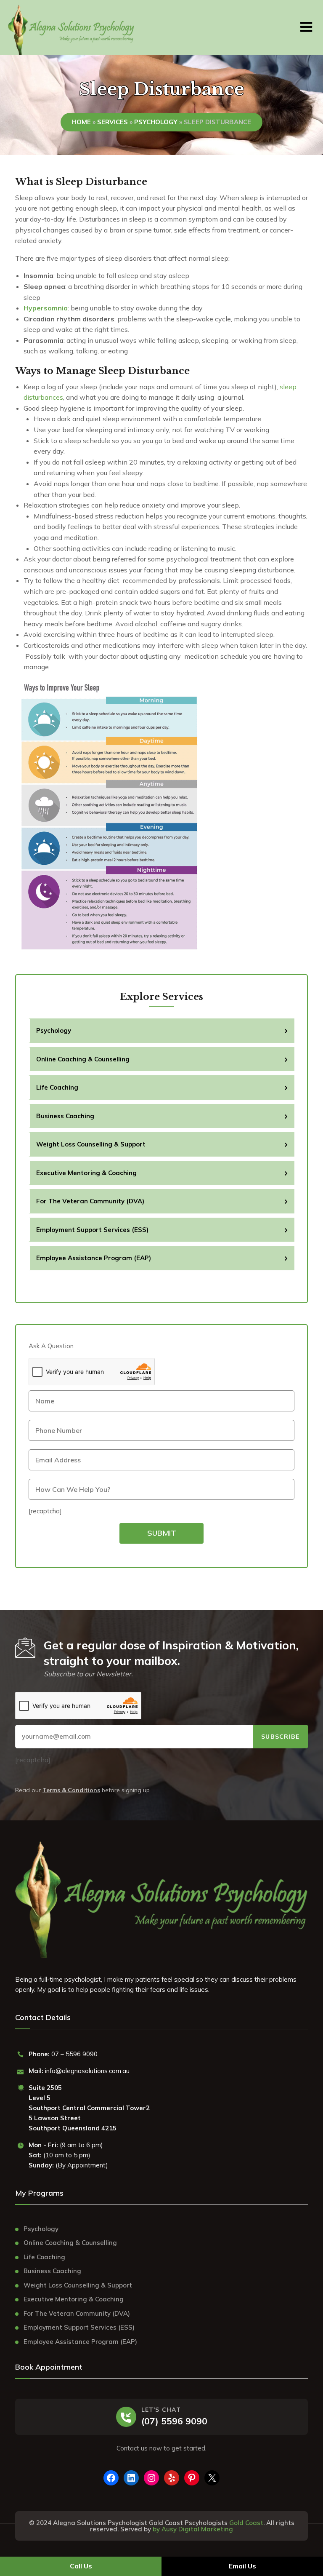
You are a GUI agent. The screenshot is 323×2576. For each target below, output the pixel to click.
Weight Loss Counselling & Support (91, 1144)
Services (113, 122)
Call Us (81, 2566)
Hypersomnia (46, 308)
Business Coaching (65, 1116)
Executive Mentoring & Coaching (86, 1173)
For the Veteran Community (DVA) (90, 1201)
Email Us (242, 2566)
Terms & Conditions (71, 1790)
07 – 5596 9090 (74, 2054)
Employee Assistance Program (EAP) (94, 1258)
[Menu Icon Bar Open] (306, 25)
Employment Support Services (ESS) (92, 1230)
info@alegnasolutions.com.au (87, 2071)
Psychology (156, 122)
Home (81, 122)
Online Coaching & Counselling (83, 1059)
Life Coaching (57, 1087)
